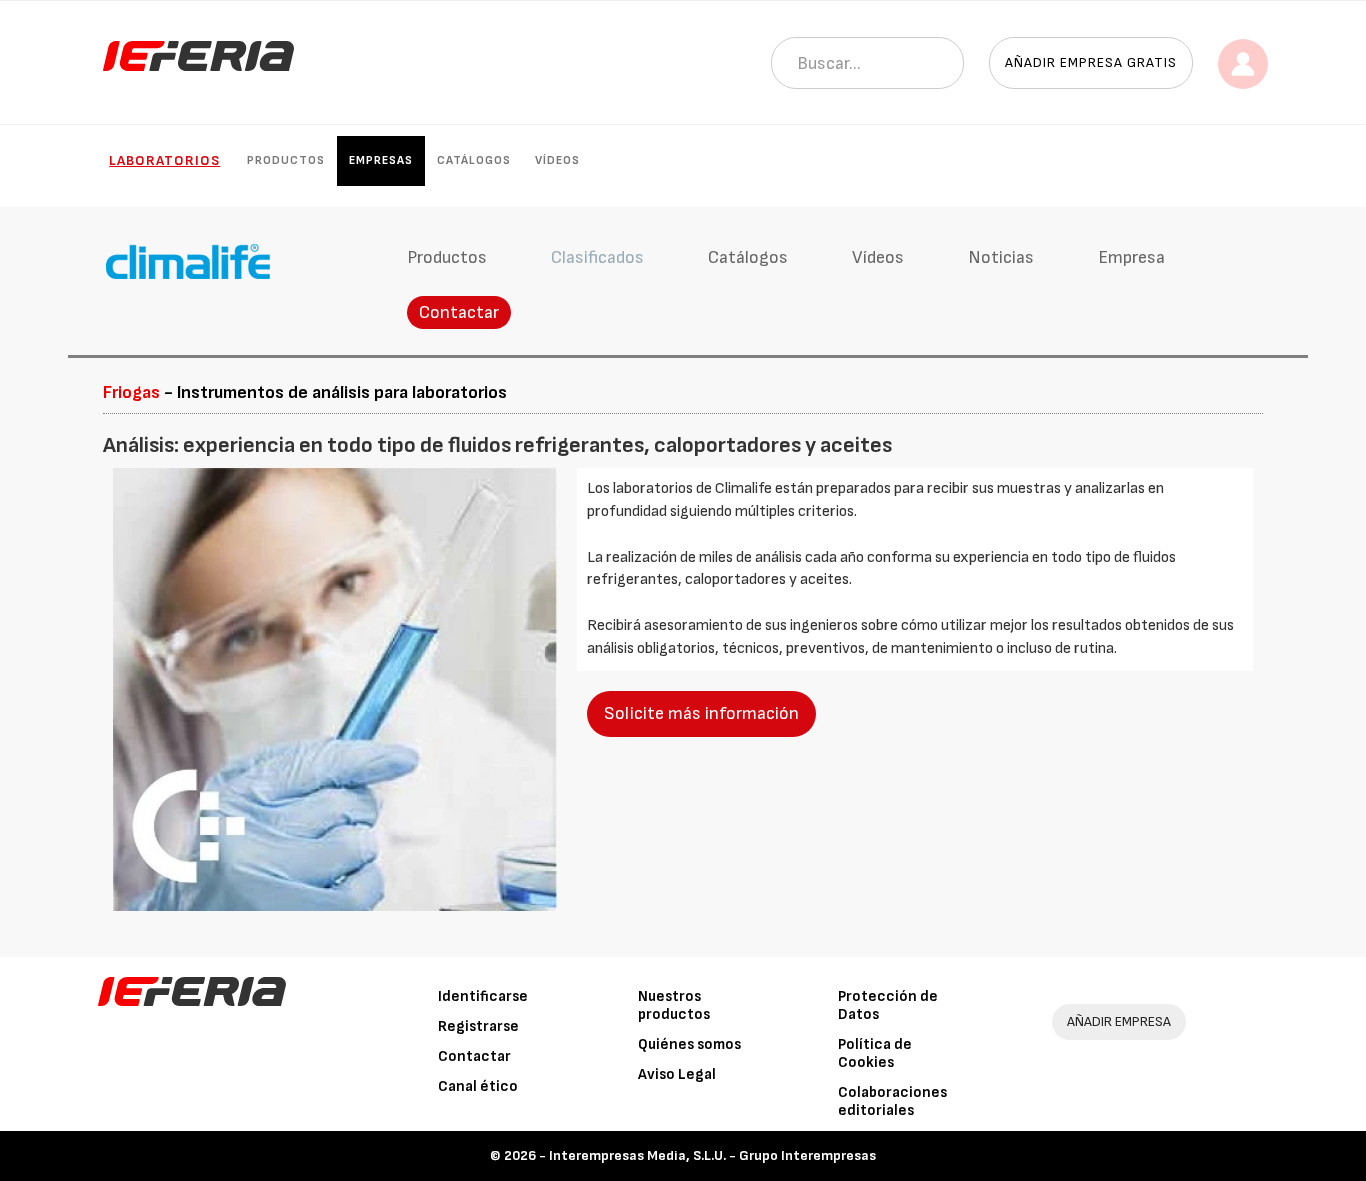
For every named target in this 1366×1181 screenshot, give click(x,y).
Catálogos (474, 160)
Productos (286, 160)
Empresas (381, 160)
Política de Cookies (875, 1053)
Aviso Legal (677, 1074)
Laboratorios (164, 160)
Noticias (1001, 257)
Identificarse (483, 996)
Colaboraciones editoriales (892, 1101)
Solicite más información (701, 713)
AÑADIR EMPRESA (1119, 1021)
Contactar (459, 312)
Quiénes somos (689, 1044)
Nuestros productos (674, 1005)
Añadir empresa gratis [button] (1091, 62)
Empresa (1131, 257)
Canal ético (478, 1086)
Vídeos (557, 160)
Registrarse (478, 1026)
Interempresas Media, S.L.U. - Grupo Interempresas (712, 1155)
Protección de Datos (888, 1005)
